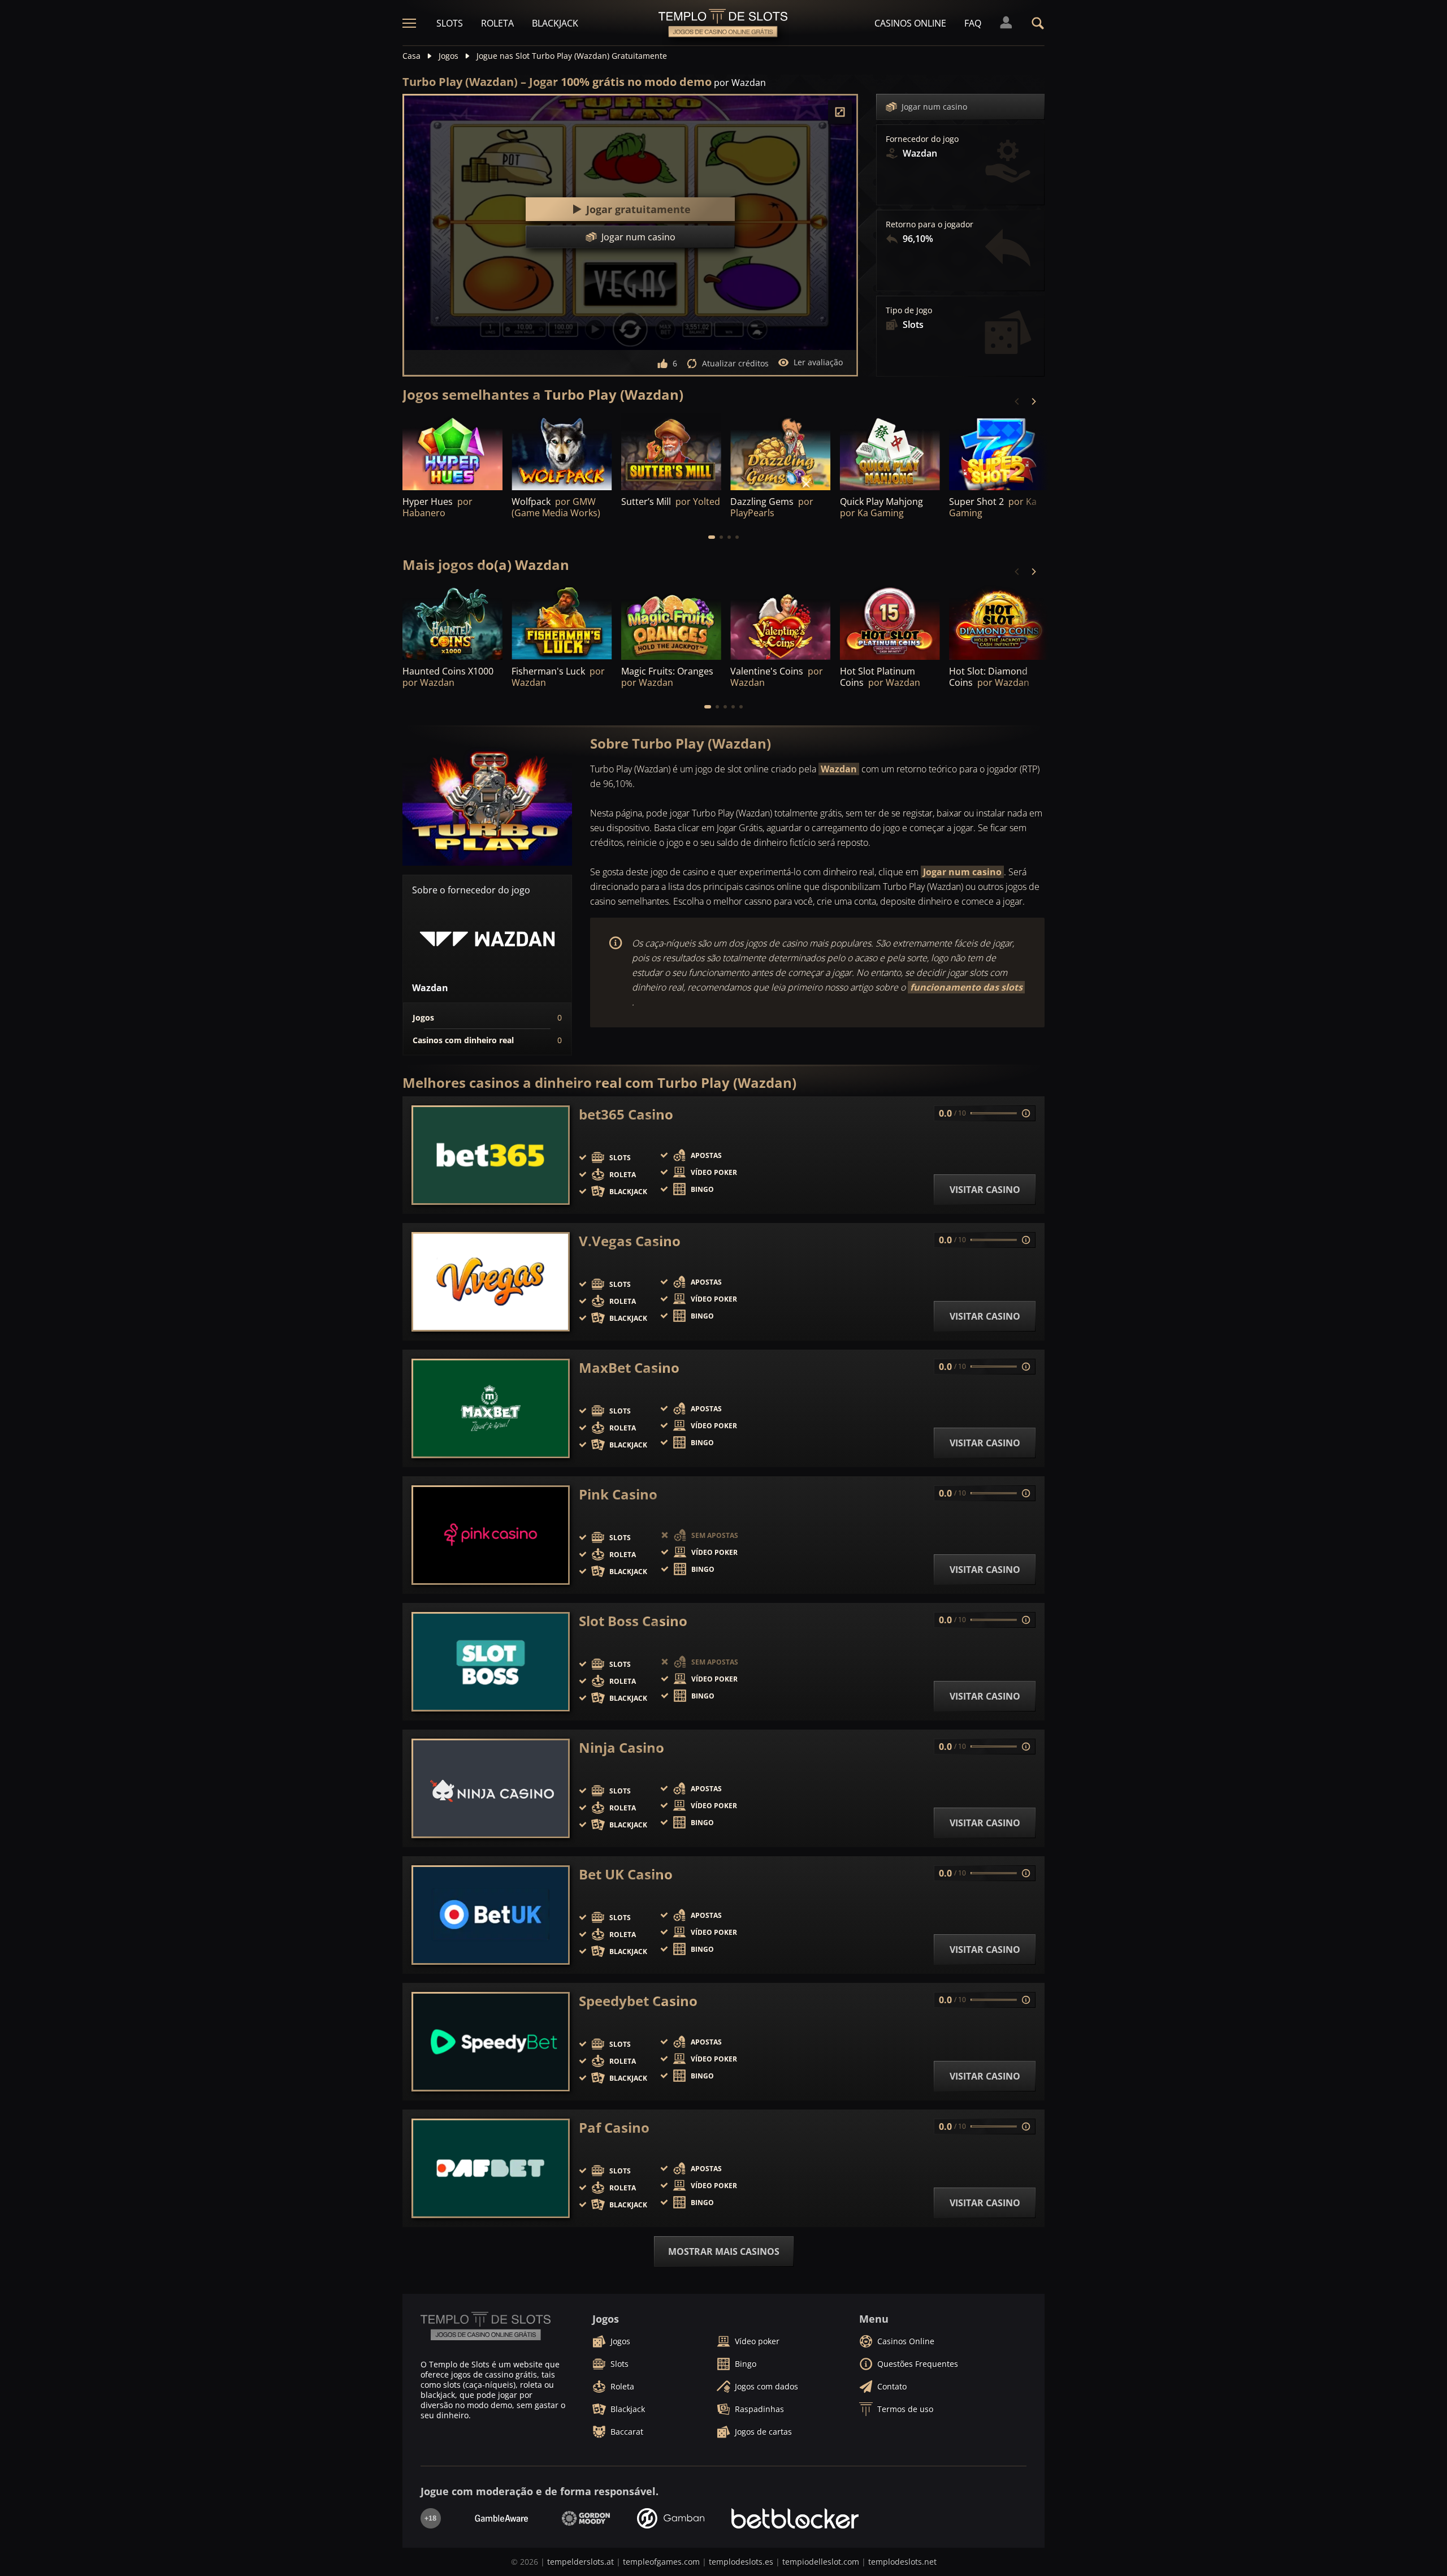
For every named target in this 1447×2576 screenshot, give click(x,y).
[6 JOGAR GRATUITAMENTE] (562, 452)
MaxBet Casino (629, 1368)
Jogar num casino (934, 107)
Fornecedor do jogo (922, 139)
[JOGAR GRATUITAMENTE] (671, 452)
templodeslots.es (741, 2562)
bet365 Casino (626, 1114)
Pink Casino (618, 1494)
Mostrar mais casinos (724, 2251)
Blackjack (555, 23)
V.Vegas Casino (630, 1241)
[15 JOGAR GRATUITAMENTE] (452, 452)
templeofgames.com (661, 2562)
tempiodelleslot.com (821, 2562)
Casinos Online (910, 23)
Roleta (497, 23)
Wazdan (839, 769)
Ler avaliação (818, 362)
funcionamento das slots (966, 987)
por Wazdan (740, 83)
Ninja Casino (621, 1748)
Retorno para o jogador (930, 224)
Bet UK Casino (626, 1874)
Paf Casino (614, 2128)
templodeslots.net (902, 2562)
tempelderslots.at (580, 2562)
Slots (450, 23)
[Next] (1033, 401)
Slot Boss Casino (633, 1621)
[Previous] (1017, 401)
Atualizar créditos (735, 363)
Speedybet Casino (638, 2001)
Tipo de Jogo (909, 310)
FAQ (973, 23)
